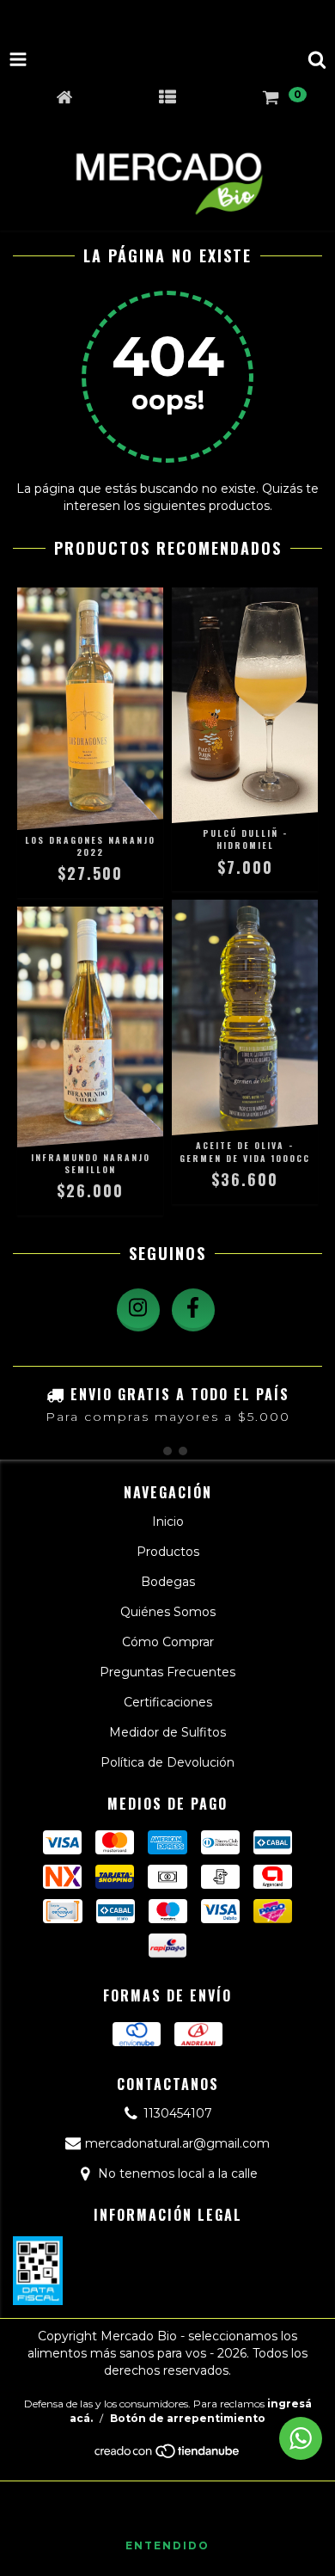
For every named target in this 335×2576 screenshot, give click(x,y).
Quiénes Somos (168, 1612)
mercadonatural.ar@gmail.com (177, 2143)
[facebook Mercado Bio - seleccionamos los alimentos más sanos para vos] (193, 1310)
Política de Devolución (167, 1762)
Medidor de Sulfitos (167, 1732)
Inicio (168, 1522)
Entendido (167, 2545)
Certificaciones (168, 1702)
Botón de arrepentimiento (188, 2418)
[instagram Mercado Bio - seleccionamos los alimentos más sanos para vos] (138, 1310)
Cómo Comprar (168, 1642)
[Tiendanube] (168, 2456)
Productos (168, 1552)
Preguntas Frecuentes (167, 1672)
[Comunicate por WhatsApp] (301, 2438)
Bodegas (168, 1582)
